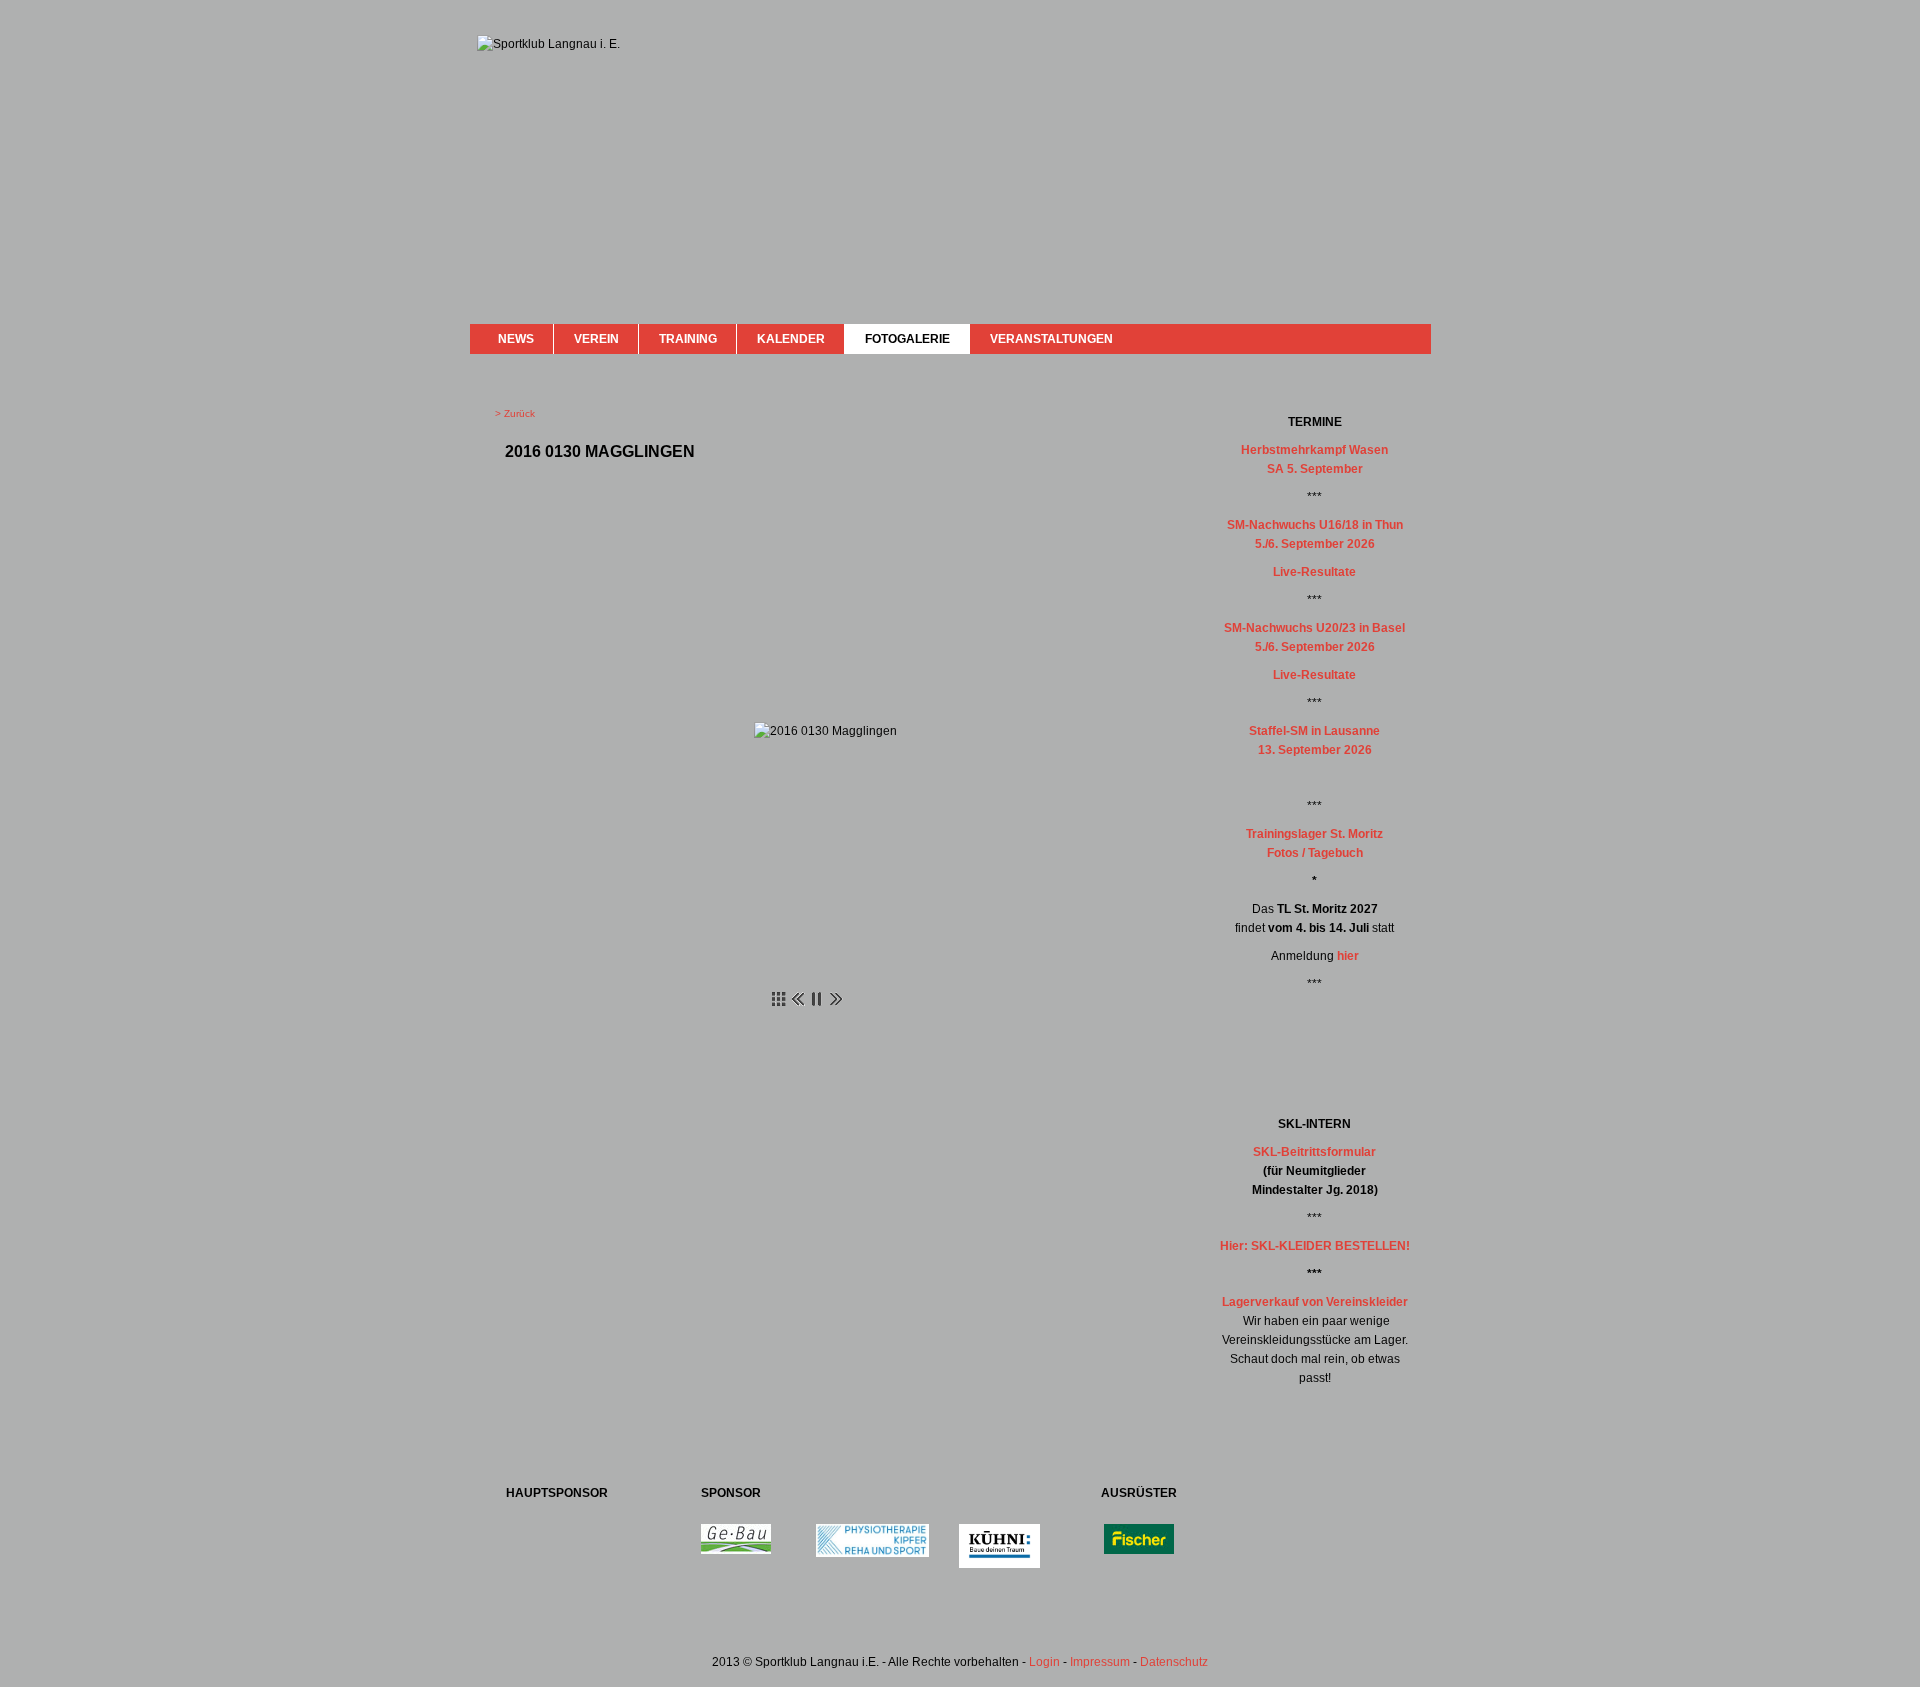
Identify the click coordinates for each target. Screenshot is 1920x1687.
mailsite (1408, 338)
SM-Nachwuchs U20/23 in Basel (1314, 628)
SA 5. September (1315, 469)
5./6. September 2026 (1315, 544)
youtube (1382, 337)
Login (1044, 1662)
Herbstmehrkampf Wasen (1314, 450)
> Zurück (515, 413)
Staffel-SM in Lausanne (1314, 731)
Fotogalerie (907, 339)
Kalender (791, 339)
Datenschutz (1174, 1662)
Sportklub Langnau (517, 108)
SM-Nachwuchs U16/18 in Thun (1315, 525)
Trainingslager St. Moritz (1314, 834)
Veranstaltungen (1051, 339)
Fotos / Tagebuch (1315, 853)
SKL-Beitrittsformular (1314, 1152)
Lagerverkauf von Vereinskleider (1315, 1302)
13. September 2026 (1315, 750)
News (516, 339)
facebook (1362, 336)
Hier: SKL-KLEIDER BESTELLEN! (1315, 1246)
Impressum (1100, 1662)
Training (688, 339)
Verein (596, 339)
